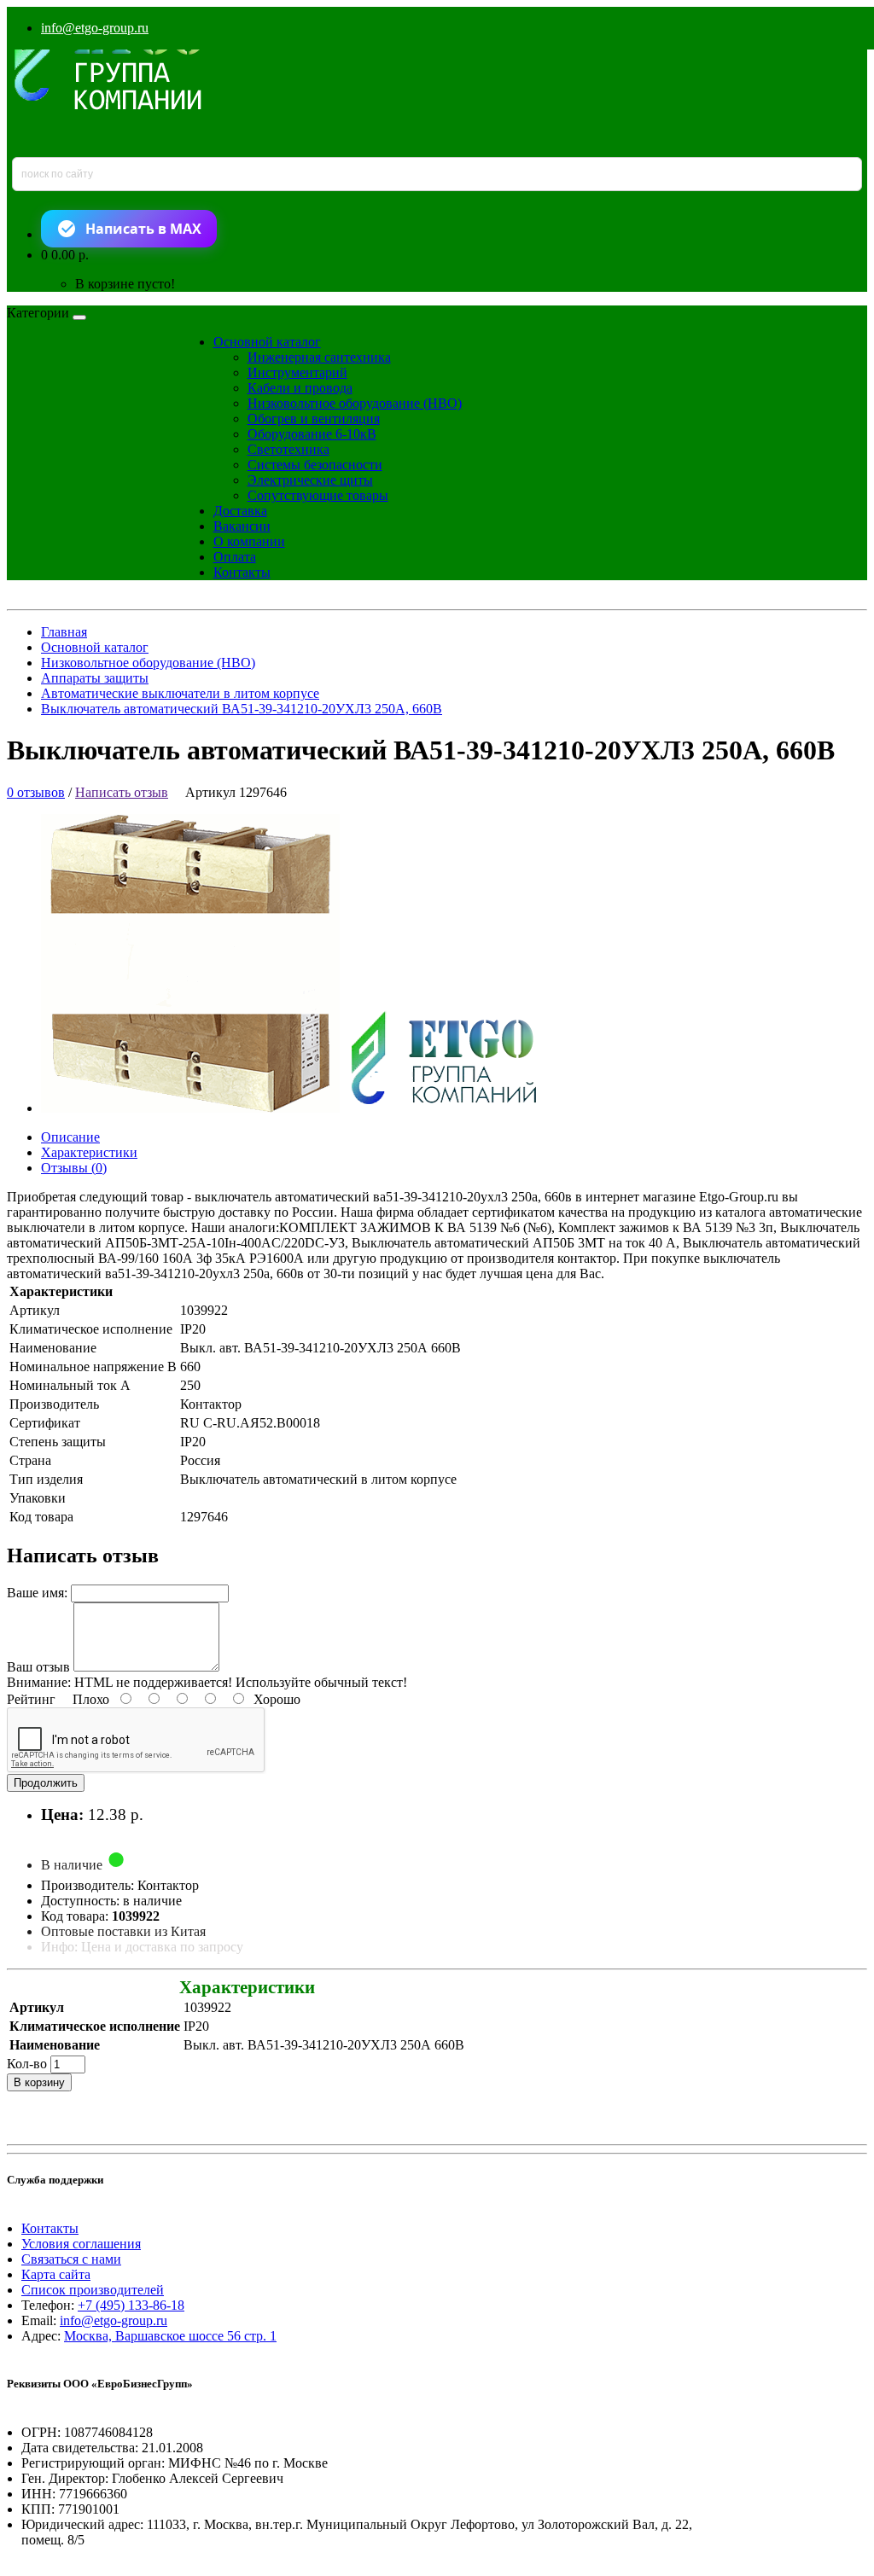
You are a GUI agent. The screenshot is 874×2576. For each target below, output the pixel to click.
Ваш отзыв (38, 1667)
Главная (64, 632)
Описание (70, 1137)
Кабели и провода (300, 388)
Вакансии (242, 526)
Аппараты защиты (95, 678)
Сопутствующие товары (318, 495)
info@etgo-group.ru (95, 28)
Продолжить (46, 1783)
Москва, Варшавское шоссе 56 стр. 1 (170, 2336)
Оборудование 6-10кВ (312, 434)
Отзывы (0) (74, 1168)
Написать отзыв (122, 792)
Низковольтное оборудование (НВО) (355, 403)
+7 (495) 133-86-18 (131, 2305)
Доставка (240, 511)
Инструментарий (297, 372)
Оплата (235, 557)
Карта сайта (56, 2274)
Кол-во (27, 2064)
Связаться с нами (71, 2259)
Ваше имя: (37, 1593)
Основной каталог (267, 342)
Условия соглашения (81, 2244)
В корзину (39, 2082)
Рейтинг (31, 1699)
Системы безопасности (315, 465)
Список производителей (93, 2290)
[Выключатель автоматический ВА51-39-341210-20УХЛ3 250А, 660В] (303, 1108)
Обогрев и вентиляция (314, 419)
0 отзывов (36, 792)
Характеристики (89, 1152)
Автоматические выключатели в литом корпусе (180, 693)
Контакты (242, 572)
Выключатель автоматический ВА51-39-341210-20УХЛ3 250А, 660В (242, 709)
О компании (249, 541)
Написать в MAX (143, 229)
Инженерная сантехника (319, 357)
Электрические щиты (310, 480)
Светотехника (288, 449)
